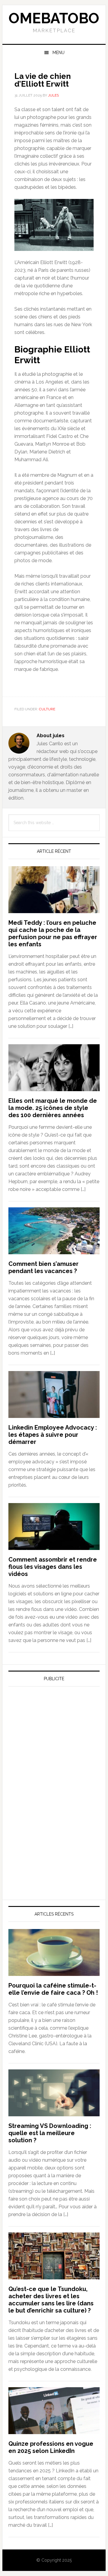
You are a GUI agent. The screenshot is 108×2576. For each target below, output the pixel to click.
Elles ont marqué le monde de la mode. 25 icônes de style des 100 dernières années (53, 1108)
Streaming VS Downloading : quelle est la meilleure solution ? (50, 2133)
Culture (47, 709)
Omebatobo (54, 18)
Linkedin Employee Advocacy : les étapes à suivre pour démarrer (53, 1435)
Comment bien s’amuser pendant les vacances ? (43, 1267)
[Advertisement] (53, 1747)
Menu (58, 53)
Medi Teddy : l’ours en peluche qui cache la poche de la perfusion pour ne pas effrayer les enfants (53, 933)
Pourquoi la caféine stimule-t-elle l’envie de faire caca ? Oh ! (53, 1989)
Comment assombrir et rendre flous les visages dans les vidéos (53, 1567)
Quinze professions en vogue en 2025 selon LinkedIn (51, 2447)
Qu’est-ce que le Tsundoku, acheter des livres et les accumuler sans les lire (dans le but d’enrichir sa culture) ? (51, 2300)
